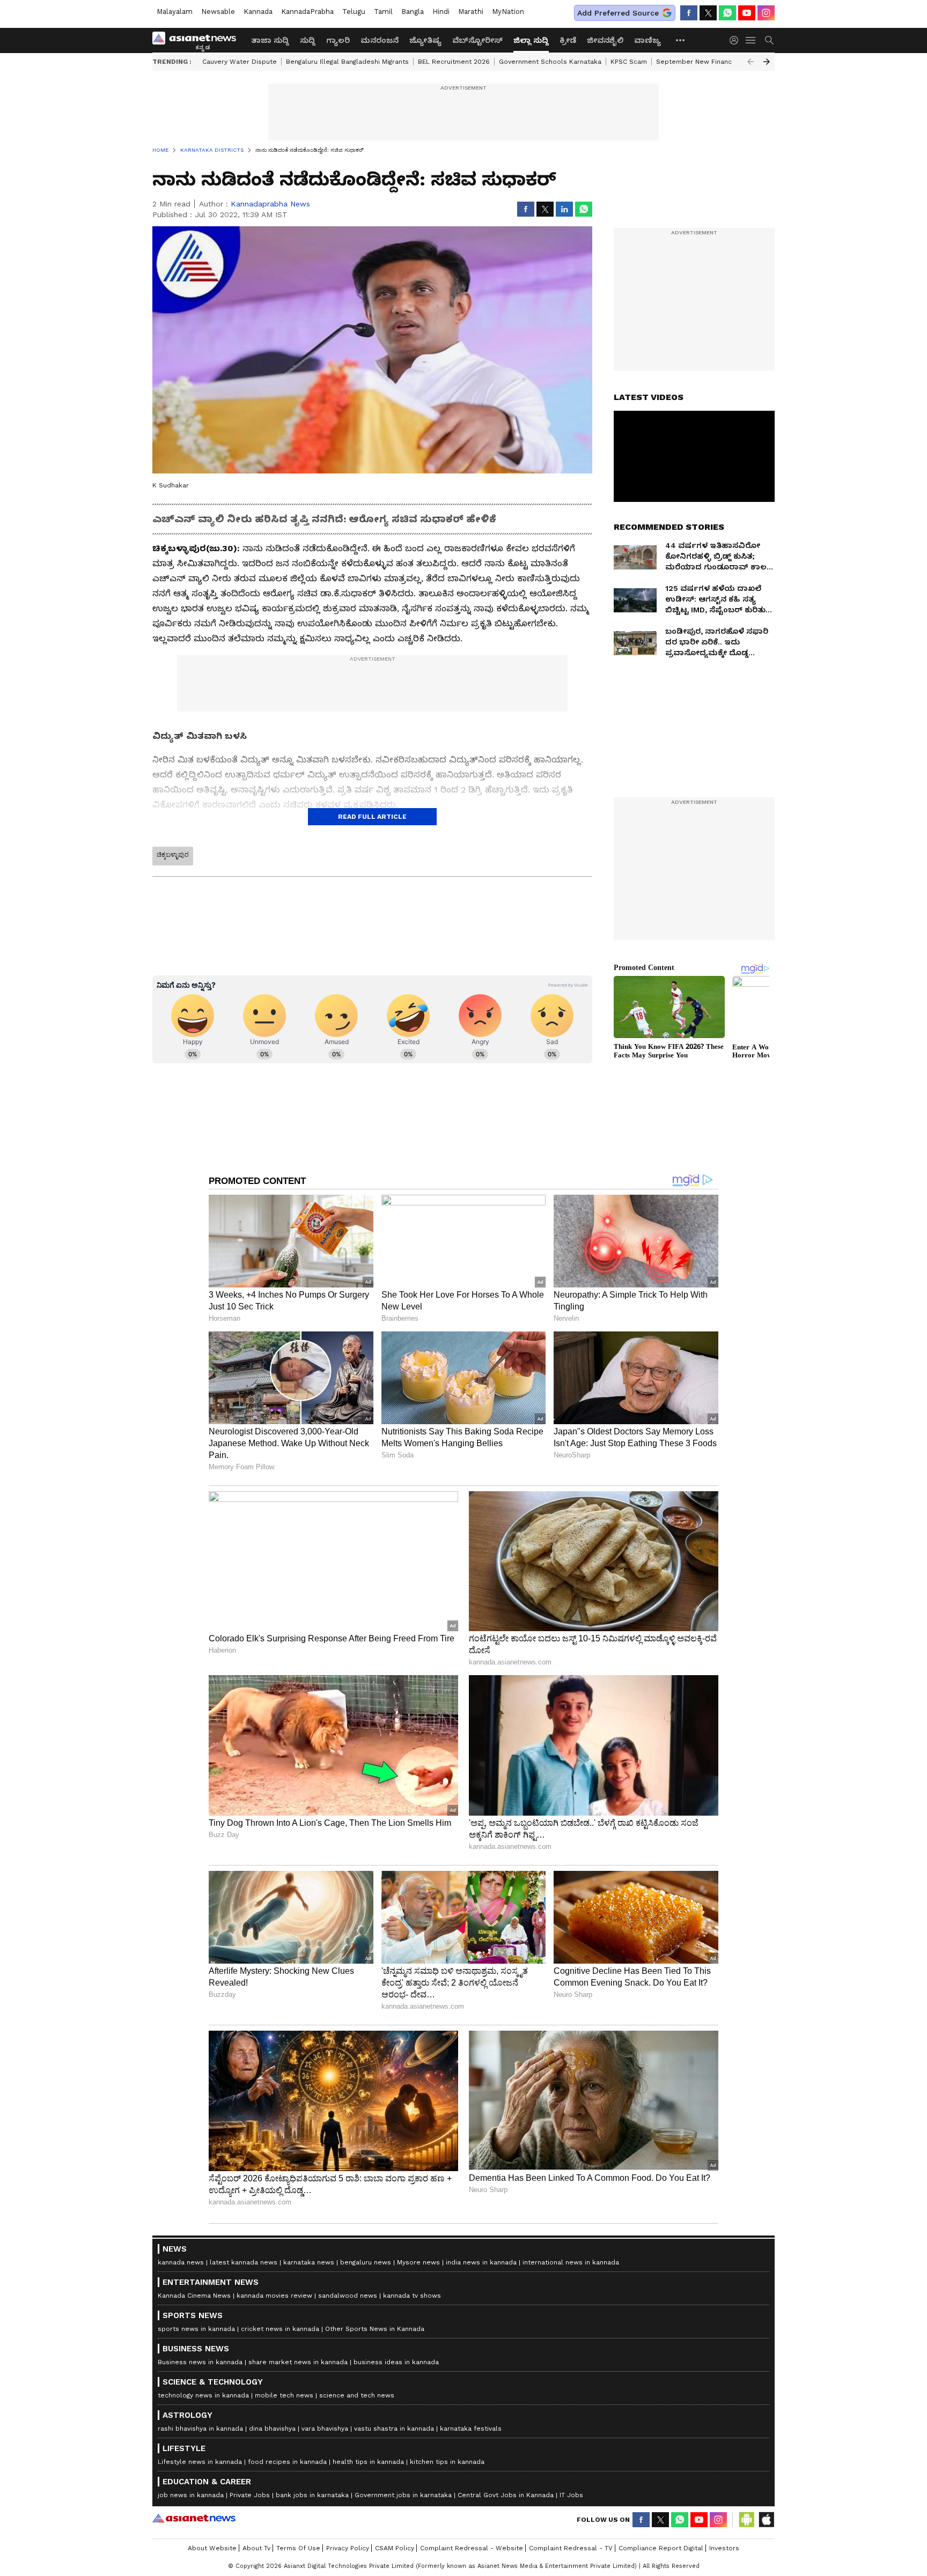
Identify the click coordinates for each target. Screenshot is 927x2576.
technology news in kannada (203, 2395)
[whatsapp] (727, 13)
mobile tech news (284, 2395)
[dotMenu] (681, 40)
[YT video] (747, 13)
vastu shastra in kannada (394, 2429)
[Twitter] (708, 13)
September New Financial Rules (708, 62)
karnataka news (309, 2262)
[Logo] (198, 40)
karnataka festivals (471, 2429)
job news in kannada (191, 2495)
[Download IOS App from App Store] (766, 2520)
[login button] (737, 40)
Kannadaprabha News (270, 204)
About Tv (256, 2548)
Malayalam (175, 12)
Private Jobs (250, 2495)
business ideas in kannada (396, 2362)
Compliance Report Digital (661, 2548)
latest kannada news (244, 2262)
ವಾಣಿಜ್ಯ (648, 40)
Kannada (258, 12)
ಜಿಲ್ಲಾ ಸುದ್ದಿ (531, 40)
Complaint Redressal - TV (571, 2548)
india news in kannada (481, 2262)
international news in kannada (571, 2262)
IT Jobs (571, 2495)
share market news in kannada (298, 2362)
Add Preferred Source (618, 13)
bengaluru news (366, 2262)
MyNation (508, 12)
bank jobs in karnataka (312, 2495)
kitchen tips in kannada (447, 2462)
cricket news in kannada (280, 2329)
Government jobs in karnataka (403, 2495)
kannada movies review (274, 2296)
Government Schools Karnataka (550, 62)
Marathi (471, 12)
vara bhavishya (325, 2429)
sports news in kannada (196, 2329)
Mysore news (418, 2262)
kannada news (181, 2262)
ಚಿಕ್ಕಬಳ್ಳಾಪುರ (173, 855)
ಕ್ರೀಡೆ (568, 40)
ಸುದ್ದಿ (308, 40)
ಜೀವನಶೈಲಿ (605, 40)
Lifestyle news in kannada (200, 2462)
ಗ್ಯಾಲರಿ (338, 40)
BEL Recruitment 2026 (454, 62)
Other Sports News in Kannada (375, 2329)
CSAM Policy (395, 2548)
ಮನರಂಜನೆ (380, 40)
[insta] (766, 13)
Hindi (441, 12)
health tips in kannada (368, 2462)
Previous (751, 62)
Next (767, 62)
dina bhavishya (272, 2429)
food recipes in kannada (287, 2462)
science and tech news (357, 2395)
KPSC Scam (629, 62)
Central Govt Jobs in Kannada (506, 2495)
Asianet (194, 2518)
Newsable (218, 12)
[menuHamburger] (751, 40)
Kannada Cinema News (194, 2296)
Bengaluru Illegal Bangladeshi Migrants (347, 62)
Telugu (354, 12)
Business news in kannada (200, 2362)
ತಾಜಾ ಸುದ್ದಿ (270, 40)
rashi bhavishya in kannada (200, 2429)
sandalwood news (348, 2296)
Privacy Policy (348, 2548)
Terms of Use (298, 2548)
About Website (212, 2548)
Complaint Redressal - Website (472, 2548)
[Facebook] (689, 13)
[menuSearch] (769, 40)
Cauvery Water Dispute (240, 62)
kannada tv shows (412, 2296)
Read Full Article (372, 817)
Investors (724, 2548)
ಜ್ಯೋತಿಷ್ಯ (425, 40)
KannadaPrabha (307, 12)
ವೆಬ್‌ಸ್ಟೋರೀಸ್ (477, 40)
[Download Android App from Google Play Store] (747, 2520)
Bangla (413, 12)
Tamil (383, 12)
